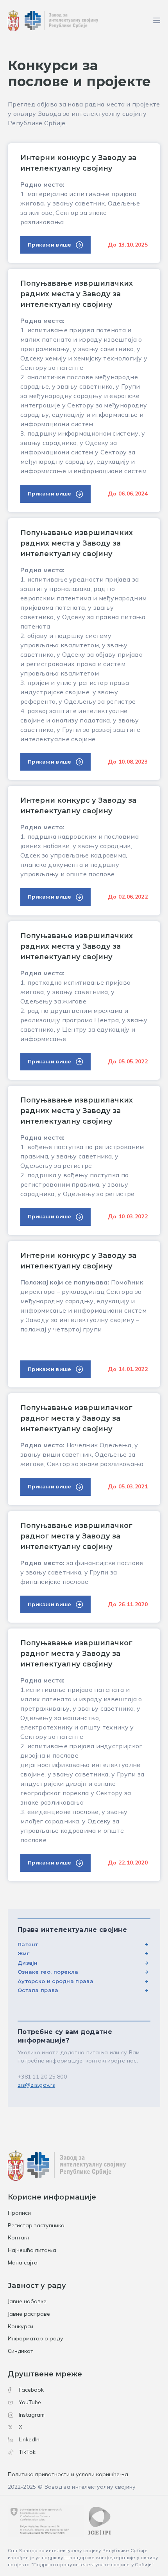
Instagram (32, 2415)
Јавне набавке (27, 2301)
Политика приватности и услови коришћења (68, 2474)
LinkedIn (29, 2439)
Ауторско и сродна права (55, 1981)
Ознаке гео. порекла (48, 1972)
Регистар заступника (36, 2225)
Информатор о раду (36, 2338)
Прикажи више (50, 245)
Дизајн (28, 1963)
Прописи (19, 2213)
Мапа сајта (23, 2263)
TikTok (27, 2452)
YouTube (30, 2402)
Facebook (31, 2390)
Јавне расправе (29, 2314)
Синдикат (21, 2351)
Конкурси (21, 2326)
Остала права (38, 1990)
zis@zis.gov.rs (36, 2085)
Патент (28, 1944)
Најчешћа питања (32, 2250)
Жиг (23, 1953)
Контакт (19, 2237)
